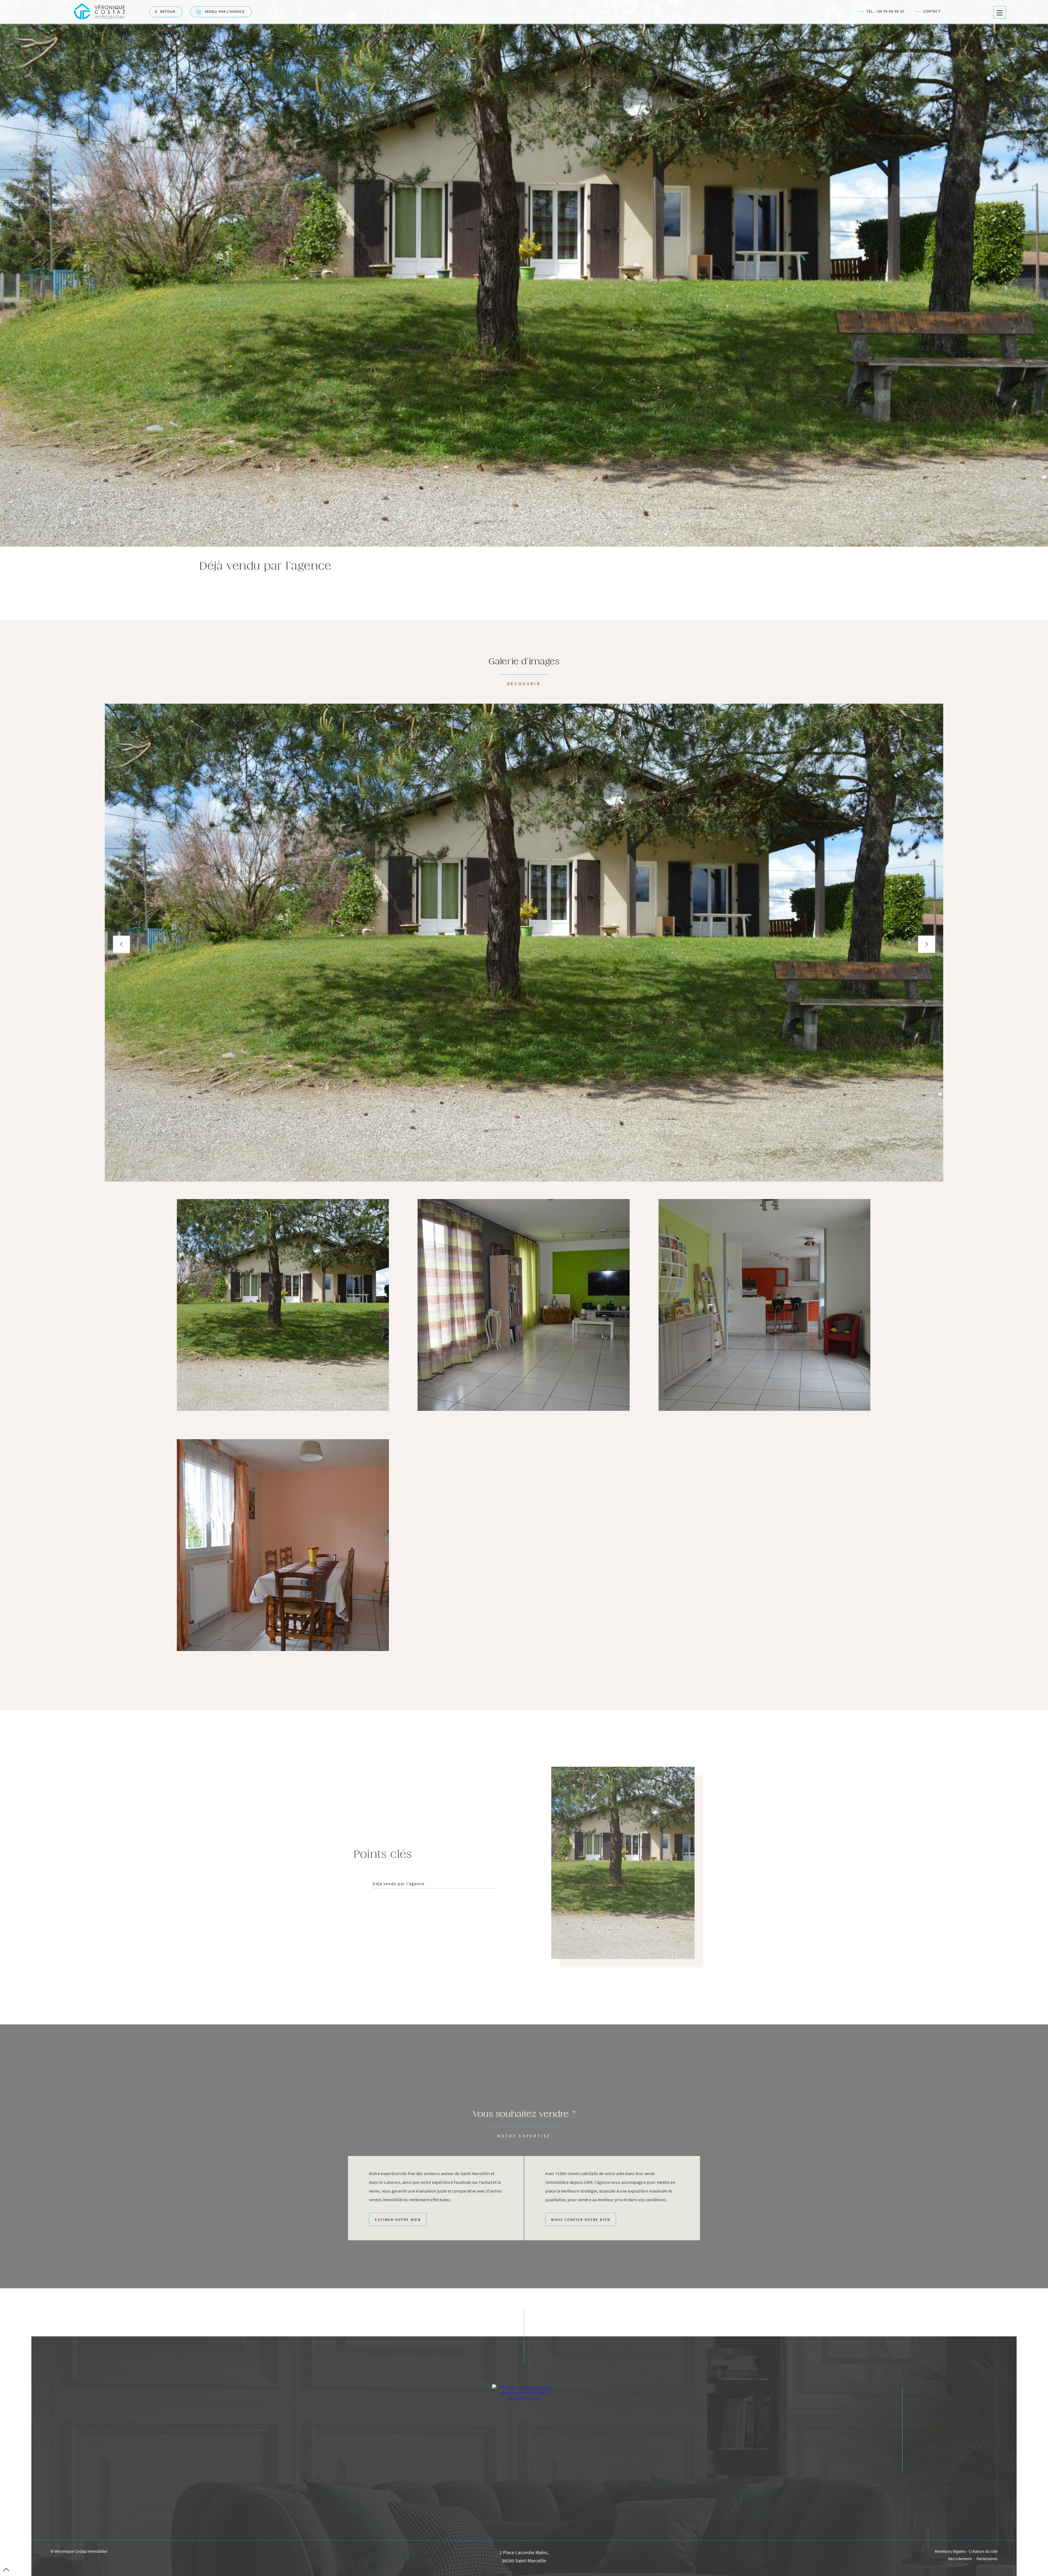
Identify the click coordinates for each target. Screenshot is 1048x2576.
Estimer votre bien (398, 2220)
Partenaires (987, 2559)
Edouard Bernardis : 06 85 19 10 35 (528, 2520)
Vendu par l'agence (225, 12)
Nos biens (923, 2423)
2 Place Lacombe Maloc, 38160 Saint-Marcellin (524, 2557)
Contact (932, 12)
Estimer (920, 2446)
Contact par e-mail (524, 2482)
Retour (168, 12)
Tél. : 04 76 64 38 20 (885, 12)
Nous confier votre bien (581, 2220)
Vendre (919, 2434)
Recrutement (960, 2559)
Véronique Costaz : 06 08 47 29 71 (528, 2509)
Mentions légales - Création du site (966, 2551)
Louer (918, 2458)
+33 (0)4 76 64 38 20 (524, 2464)
